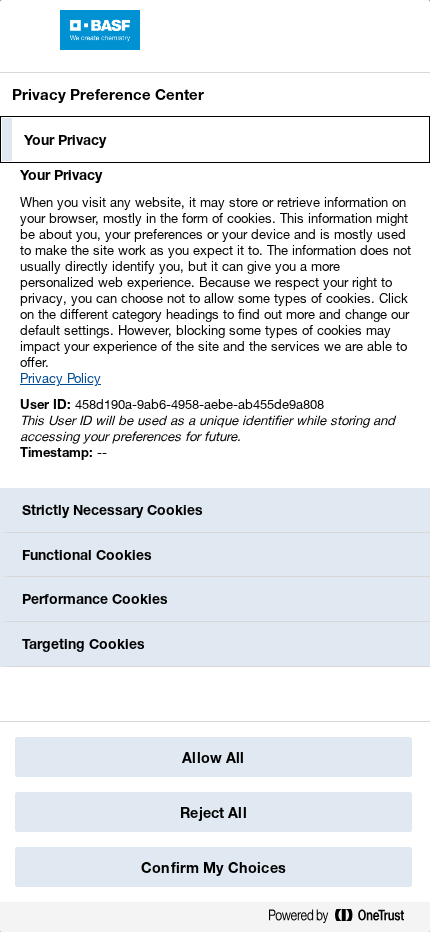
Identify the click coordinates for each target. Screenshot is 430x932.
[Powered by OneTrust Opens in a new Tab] (344, 919)
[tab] (215, 140)
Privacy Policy (60, 378)
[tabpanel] (217, 324)
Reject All (213, 812)
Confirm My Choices (213, 867)
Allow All (213, 757)
